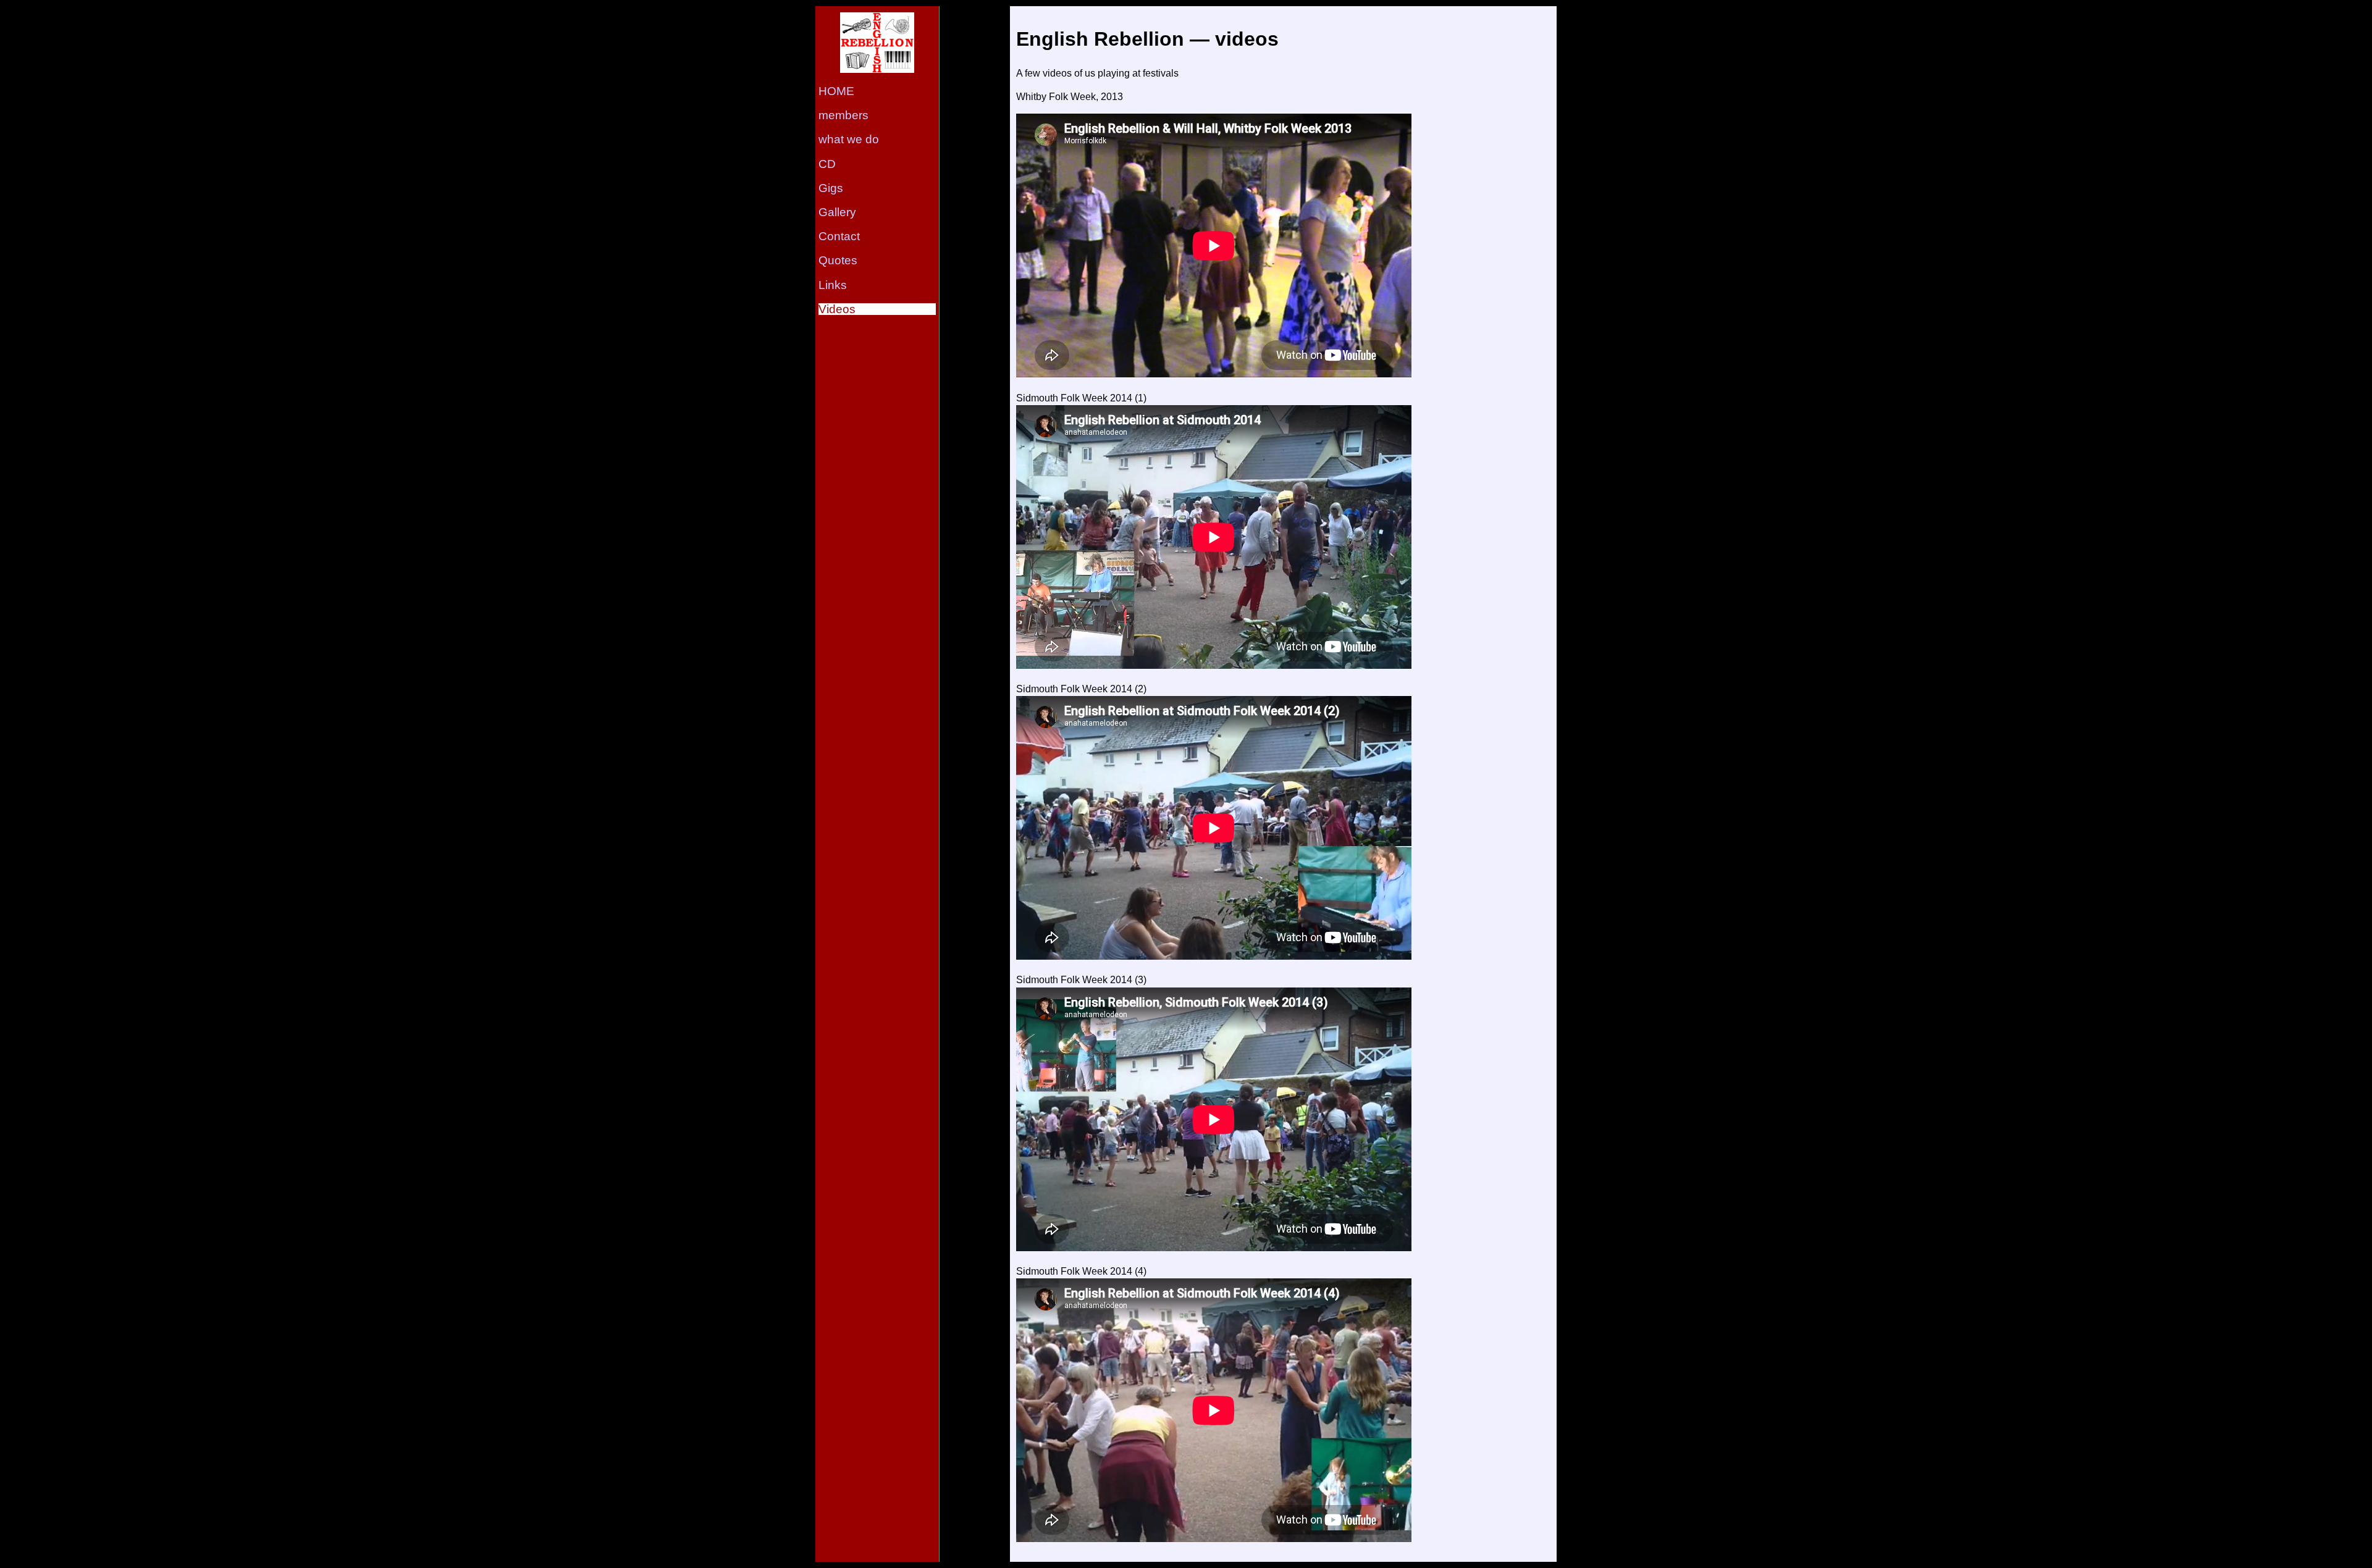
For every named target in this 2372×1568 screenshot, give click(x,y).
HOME (836, 91)
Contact (839, 236)
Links (833, 285)
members (843, 115)
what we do (849, 139)
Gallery (837, 212)
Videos (837, 309)
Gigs (831, 188)
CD (827, 164)
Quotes (838, 260)
